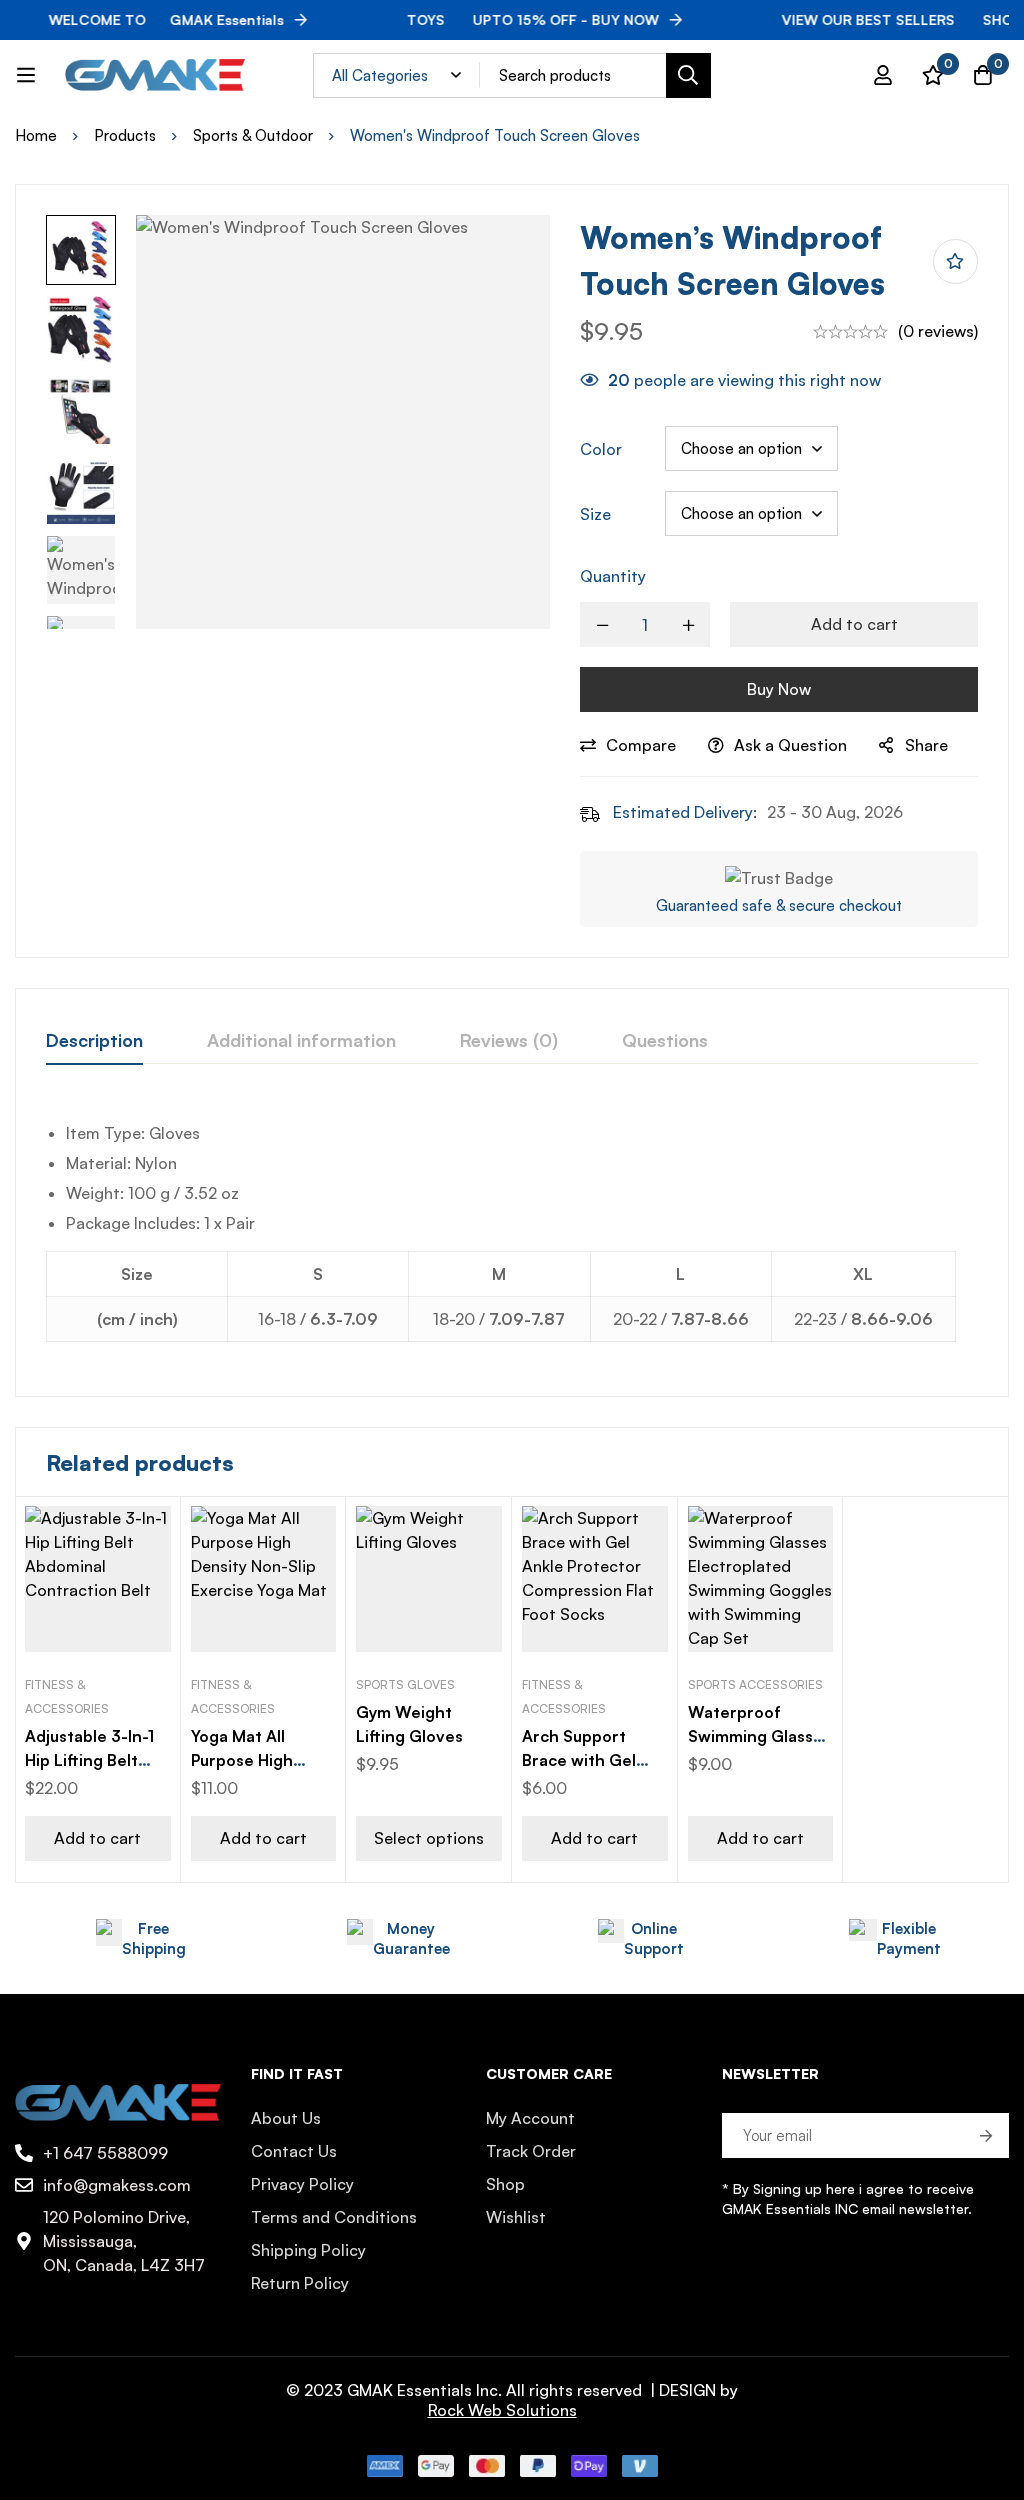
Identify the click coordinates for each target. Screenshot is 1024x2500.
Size (595, 514)
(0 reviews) (938, 331)
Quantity (613, 576)
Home (36, 135)
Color (601, 449)
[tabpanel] (512, 1235)
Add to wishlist (955, 261)
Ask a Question (790, 745)
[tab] (94, 1041)
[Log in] (883, 75)
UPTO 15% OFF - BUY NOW (505, 19)
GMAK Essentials (138, 19)
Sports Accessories (755, 1684)
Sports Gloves (405, 1684)
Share (926, 745)
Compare (641, 745)
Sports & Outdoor (253, 135)
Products (125, 135)
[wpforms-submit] (986, 2135)
